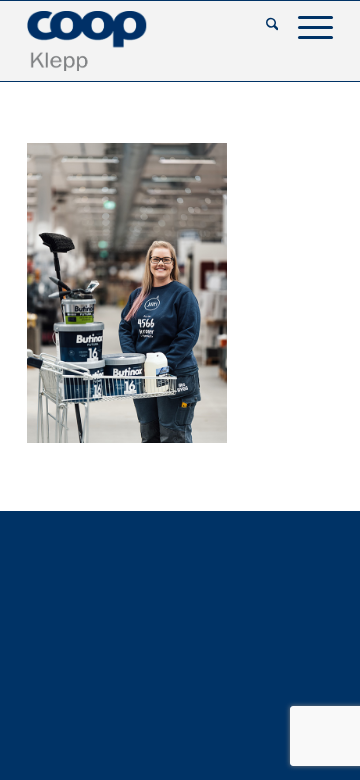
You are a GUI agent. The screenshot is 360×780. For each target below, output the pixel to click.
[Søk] (262, 26)
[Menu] (305, 26)
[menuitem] (262, 26)
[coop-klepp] (149, 41)
